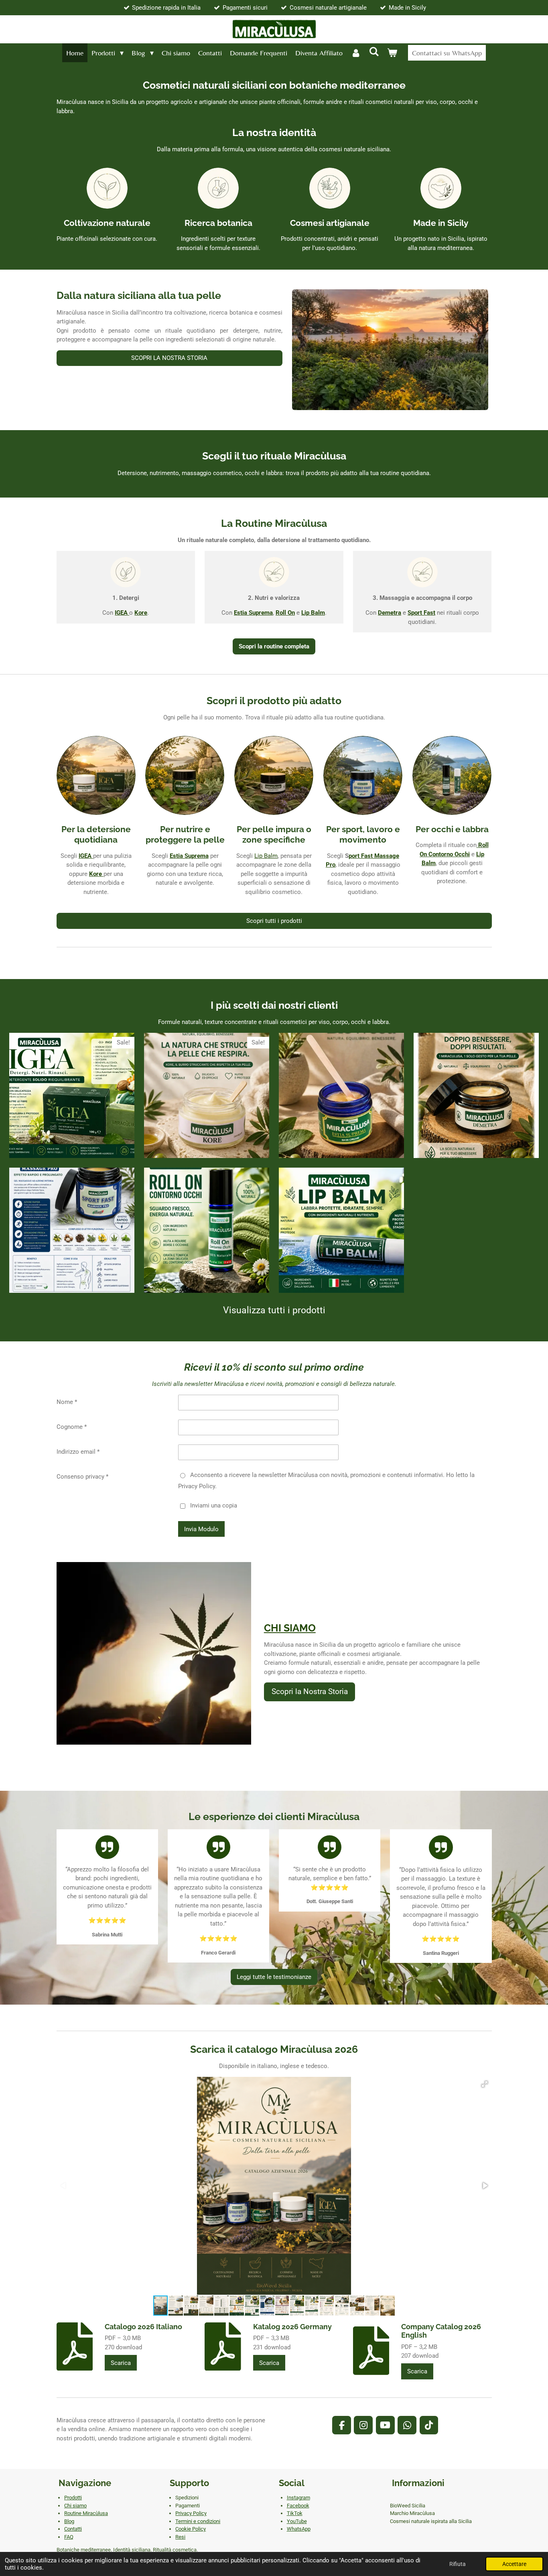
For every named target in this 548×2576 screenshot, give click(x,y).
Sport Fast (421, 613)
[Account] (356, 53)
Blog (69, 2521)
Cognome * (72, 1427)
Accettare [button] (514, 2564)
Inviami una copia (214, 1505)
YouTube (297, 2521)
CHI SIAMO (290, 1628)
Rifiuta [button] (458, 2564)
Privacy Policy (191, 2513)
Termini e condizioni (198, 2521)
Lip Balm (266, 856)
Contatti (73, 2529)
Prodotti (73, 2498)
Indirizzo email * (78, 1452)
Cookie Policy (191, 2529)
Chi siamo (75, 2506)
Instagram (298, 2498)
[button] (485, 2084)
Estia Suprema (189, 856)
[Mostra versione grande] (390, 350)
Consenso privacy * (82, 1477)
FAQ (69, 2537)
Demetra (390, 613)
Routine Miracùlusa (86, 2513)
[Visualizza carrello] (392, 53)
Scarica (121, 2363)
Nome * (67, 1402)
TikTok (295, 2513)
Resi (180, 2537)
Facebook (298, 2506)
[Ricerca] (374, 52)
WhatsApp (299, 2529)
